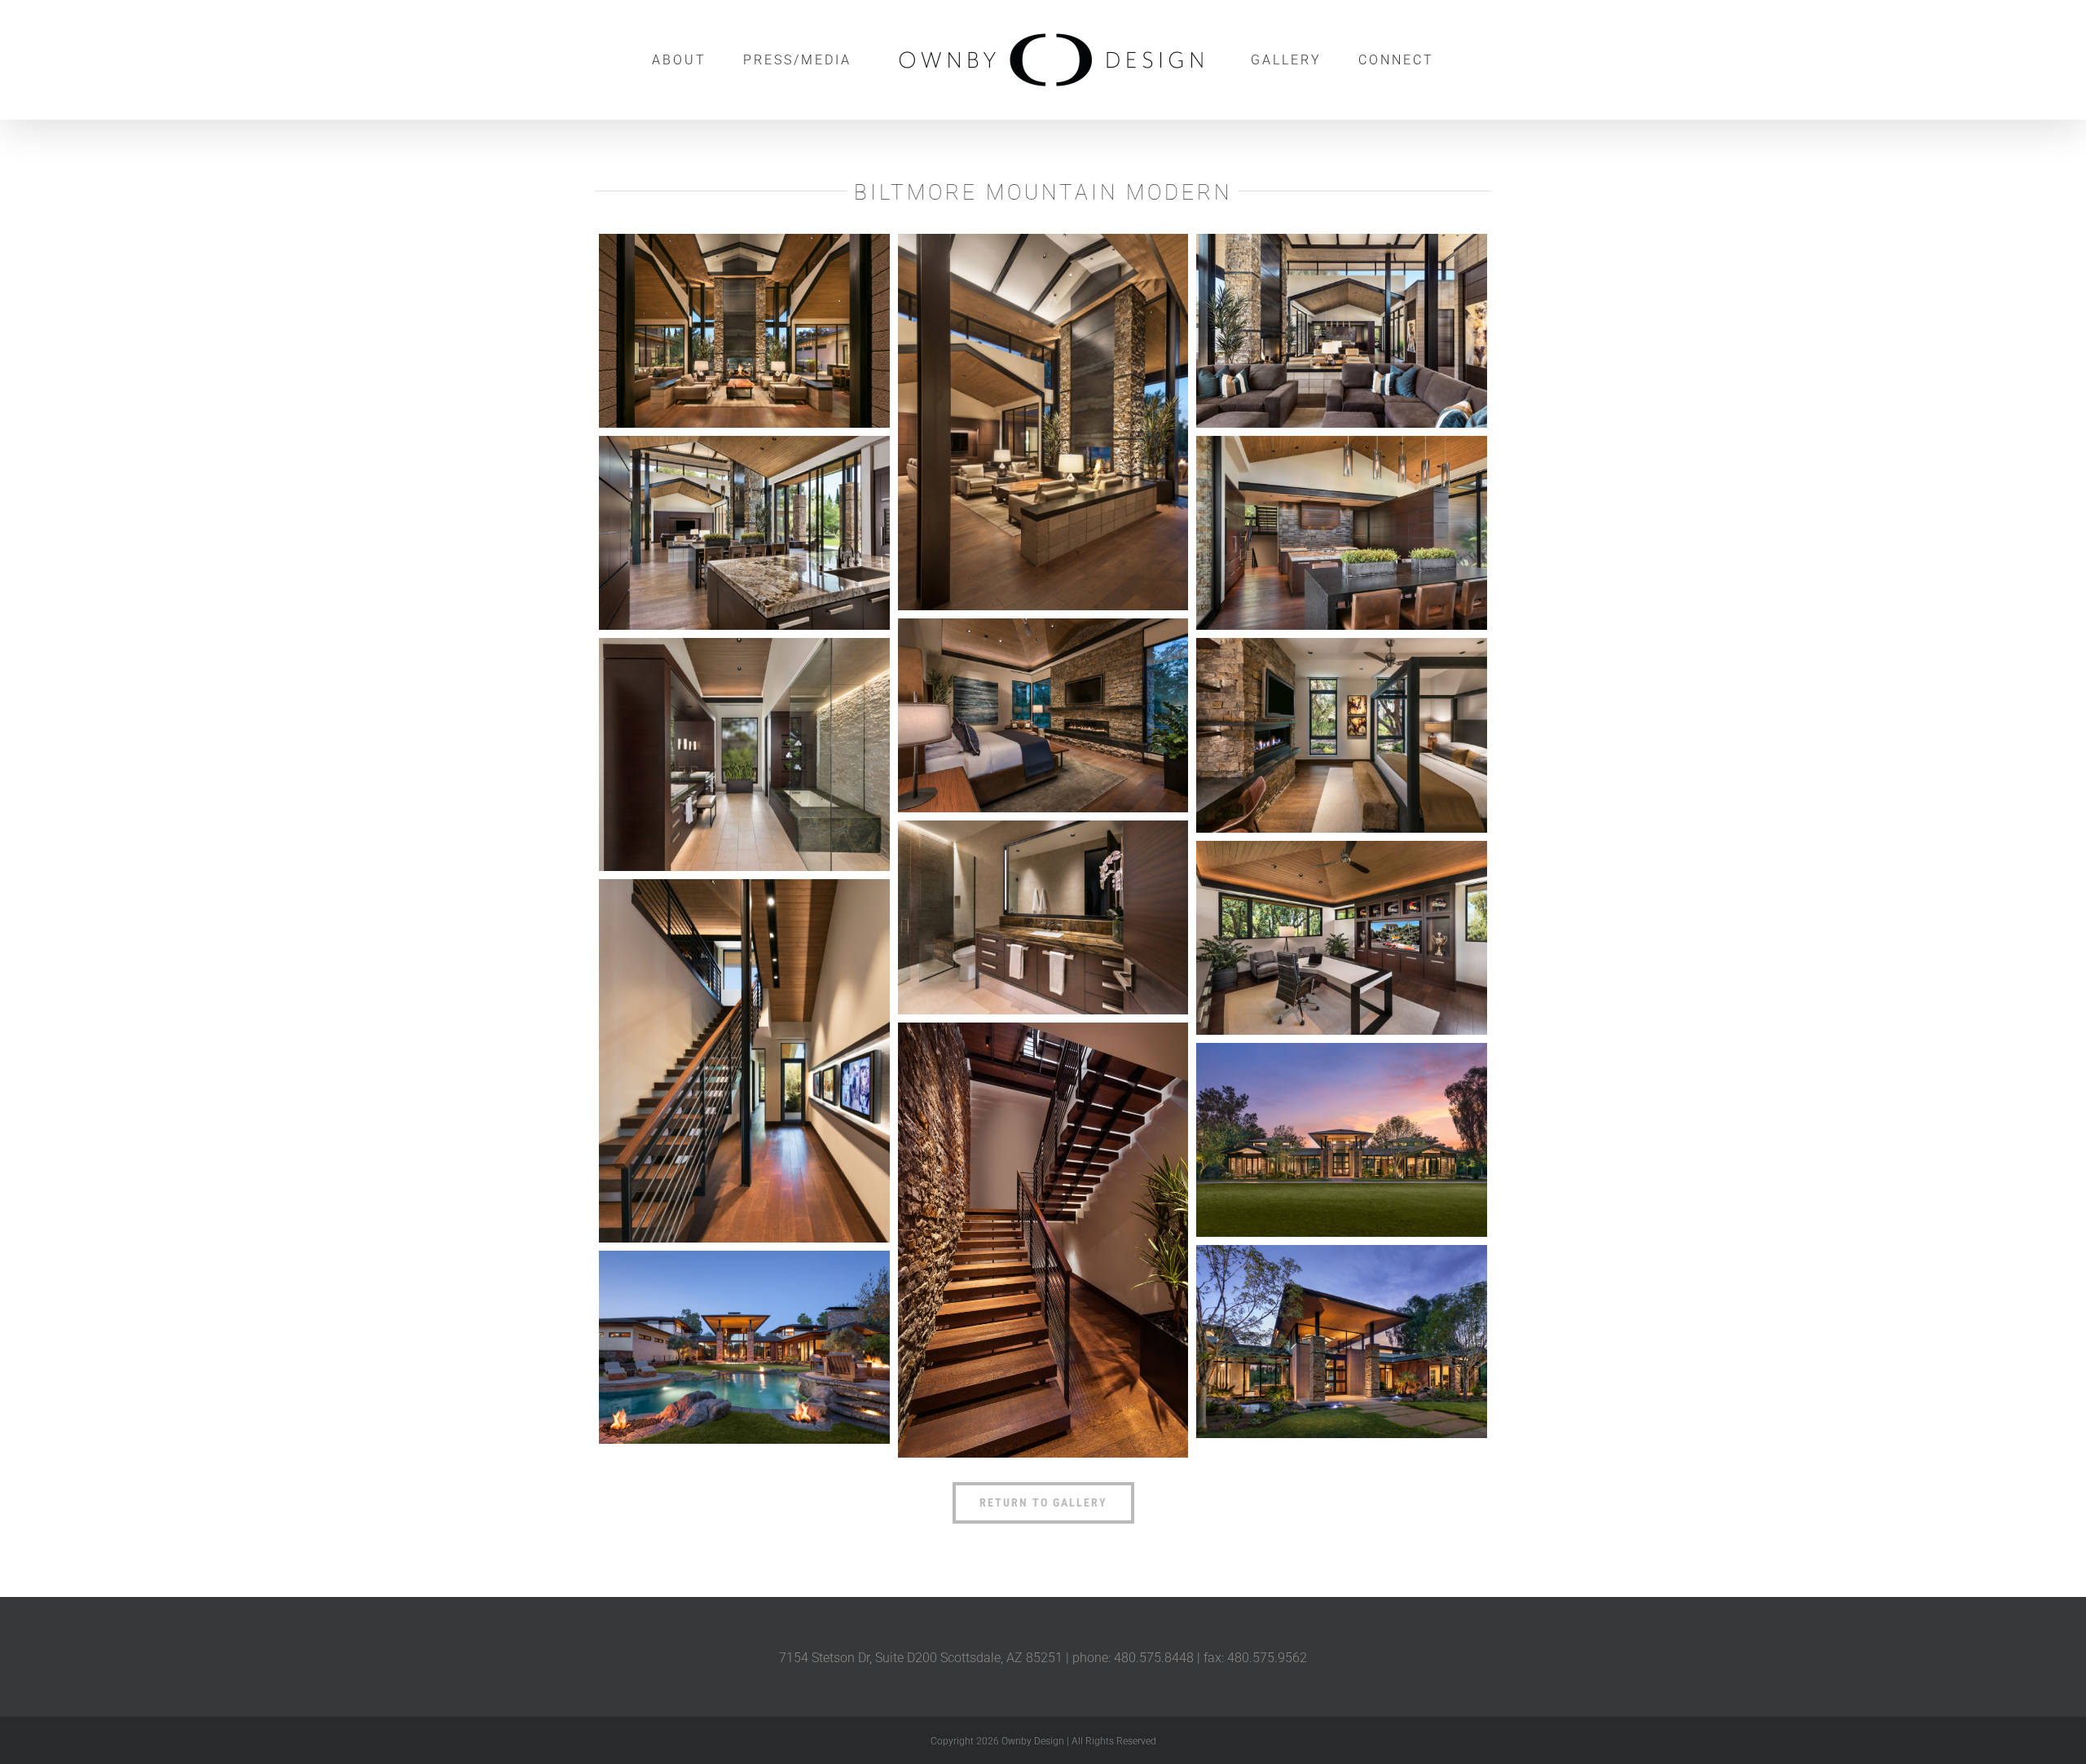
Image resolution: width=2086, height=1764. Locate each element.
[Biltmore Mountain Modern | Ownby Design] (744, 331)
